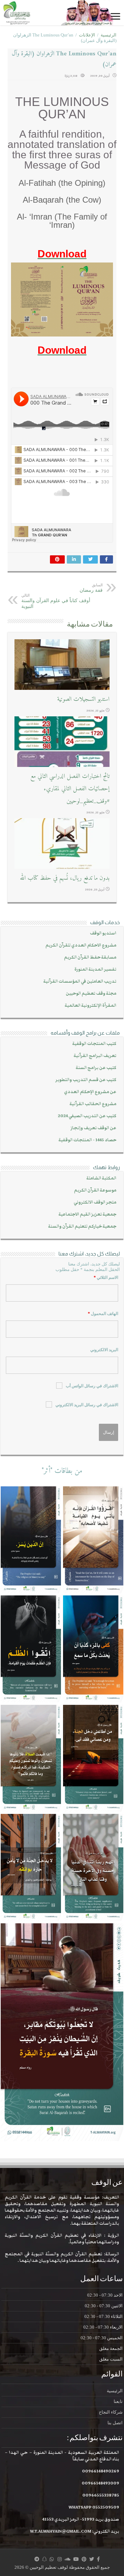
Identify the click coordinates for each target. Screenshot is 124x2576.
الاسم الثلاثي (106, 1278)
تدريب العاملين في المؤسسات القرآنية (80, 981)
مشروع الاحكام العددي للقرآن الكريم (81, 945)
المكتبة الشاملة (101, 1178)
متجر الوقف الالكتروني (95, 1202)
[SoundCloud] (68, 2559)
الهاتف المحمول (103, 1314)
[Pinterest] (84, 2559)
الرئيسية (108, 35)
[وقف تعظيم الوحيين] (62, 13)
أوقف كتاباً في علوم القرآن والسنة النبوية (56, 601)
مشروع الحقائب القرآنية (93, 1104)
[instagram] (60, 2559)
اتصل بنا (115, 2423)
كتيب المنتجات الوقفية (94, 1044)
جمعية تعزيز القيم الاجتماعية (87, 1214)
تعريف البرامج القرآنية (95, 1056)
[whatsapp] (52, 2559)
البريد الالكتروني (104, 1350)
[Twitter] (92, 2559)
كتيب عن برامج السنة (96, 1068)
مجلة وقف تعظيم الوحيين (91, 993)
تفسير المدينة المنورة (95, 969)
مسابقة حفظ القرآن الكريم (90, 957)
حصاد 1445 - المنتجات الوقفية (87, 1140)
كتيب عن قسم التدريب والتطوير (86, 1080)
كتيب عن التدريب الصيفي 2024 (87, 1116)
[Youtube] (76, 2559)
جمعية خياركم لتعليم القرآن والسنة (82, 1226)
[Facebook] (98, 2559)
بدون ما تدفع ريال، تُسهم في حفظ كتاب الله (65, 878)
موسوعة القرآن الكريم (95, 1190)
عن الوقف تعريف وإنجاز (94, 1128)
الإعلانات (87, 35)
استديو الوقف (103, 933)
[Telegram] (37, 2559)
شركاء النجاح (111, 2412)
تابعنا (118, 2401)
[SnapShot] (44, 2559)
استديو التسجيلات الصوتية (83, 699)
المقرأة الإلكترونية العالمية (91, 1006)
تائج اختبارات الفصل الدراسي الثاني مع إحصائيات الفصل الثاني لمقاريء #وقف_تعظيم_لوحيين (70, 789)
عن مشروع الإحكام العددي (90, 1092)
